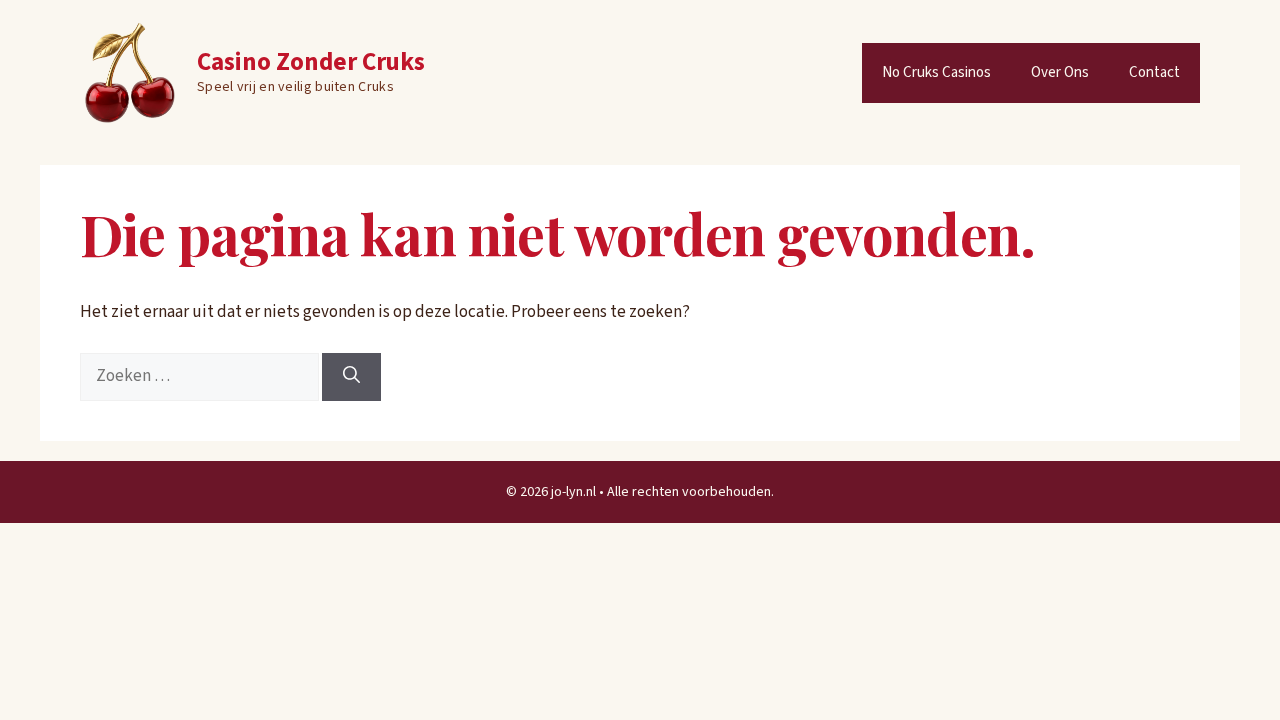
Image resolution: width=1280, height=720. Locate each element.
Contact (1154, 72)
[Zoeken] (351, 377)
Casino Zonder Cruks (311, 62)
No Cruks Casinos (936, 72)
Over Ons (1060, 72)
